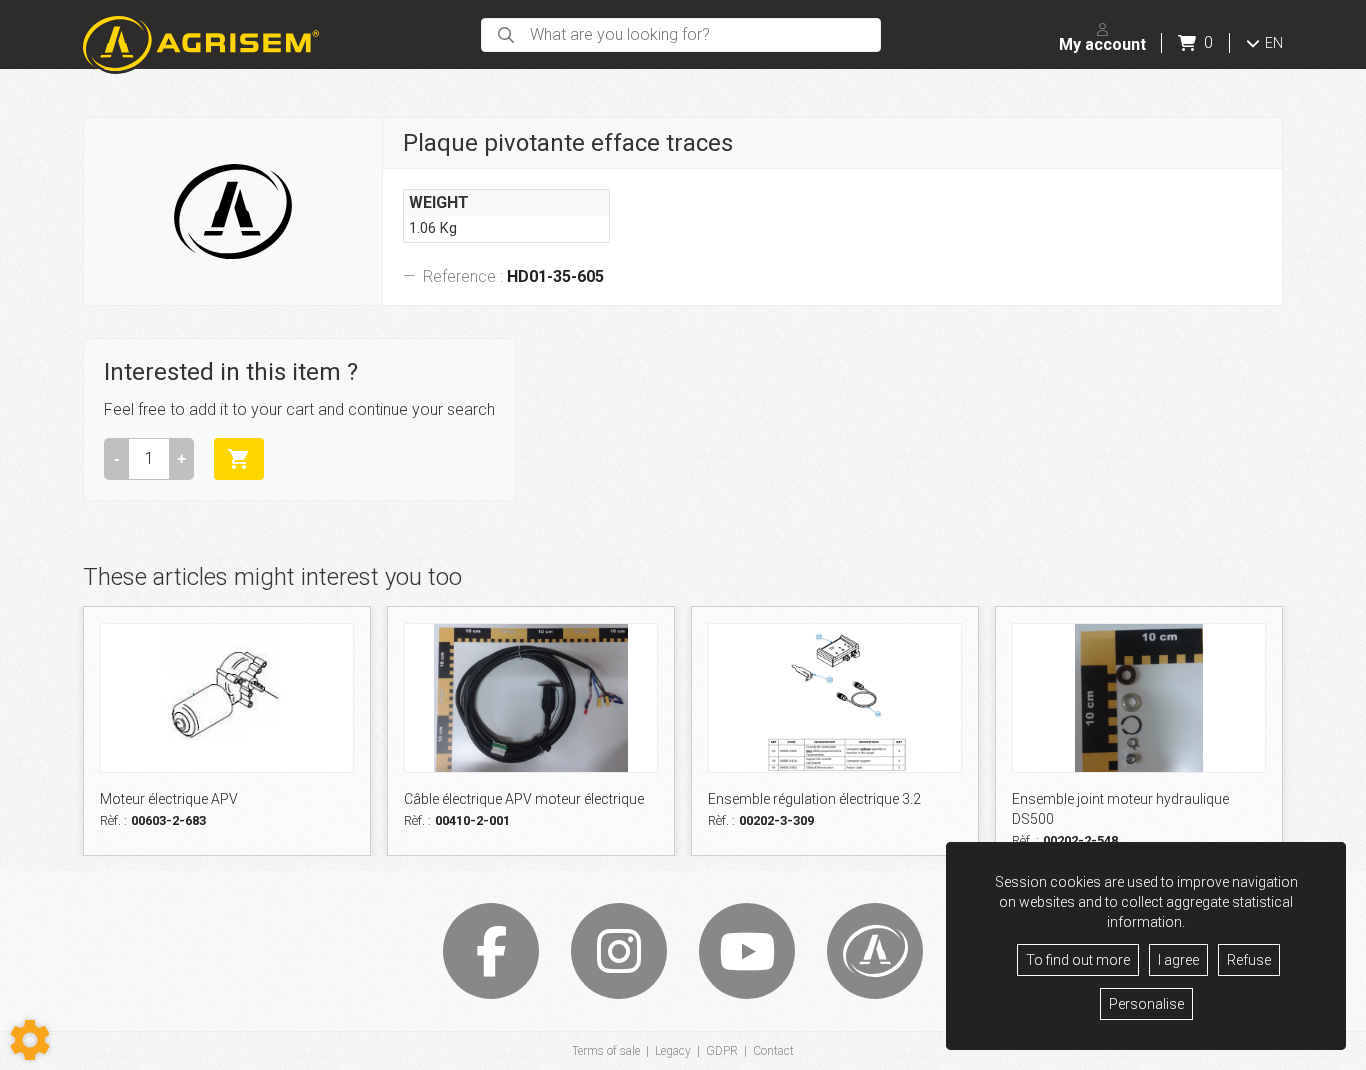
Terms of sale (606, 1051)
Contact (773, 1051)
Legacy (673, 1051)
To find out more (1078, 960)
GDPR (722, 1051)
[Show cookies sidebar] (30, 1040)
